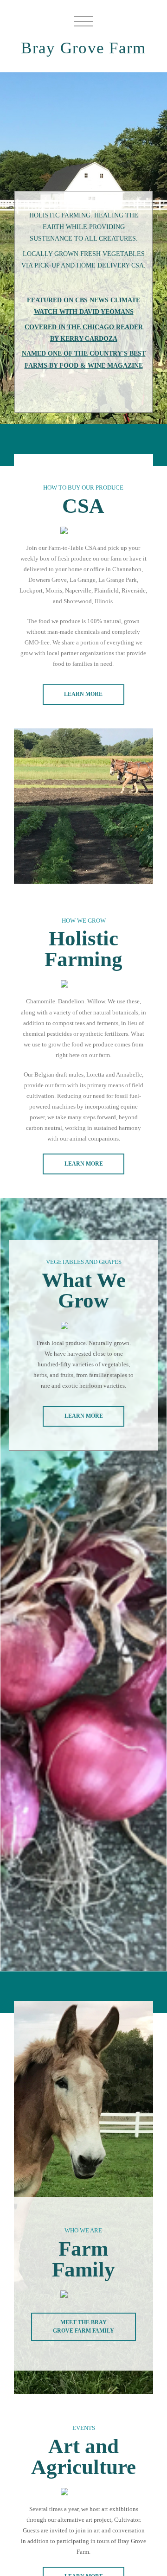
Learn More (83, 694)
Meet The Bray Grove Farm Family (83, 2326)
